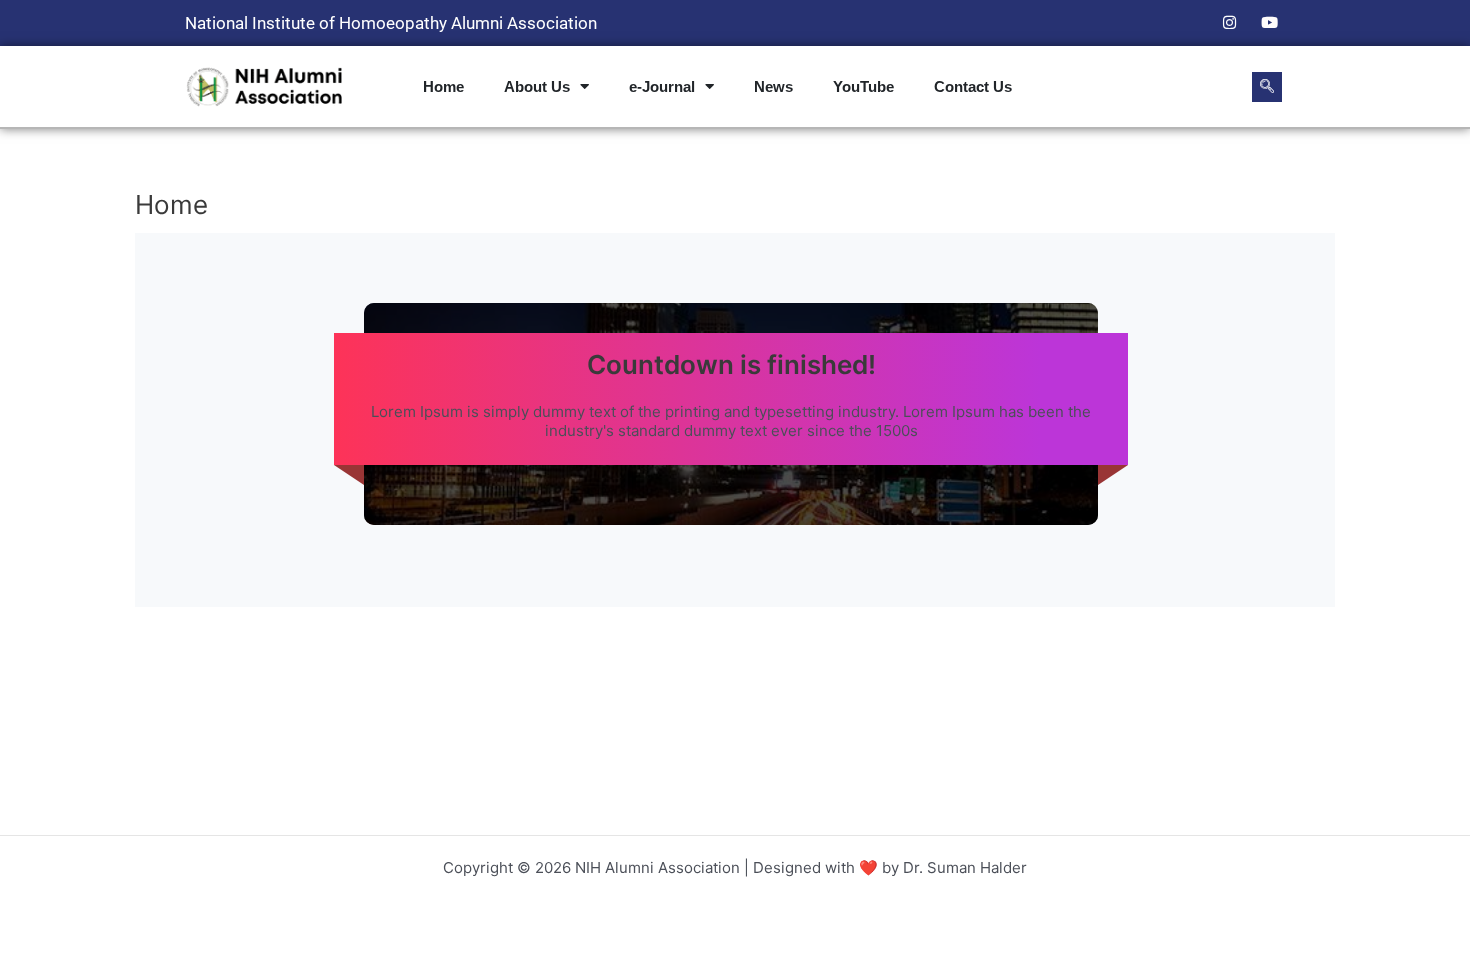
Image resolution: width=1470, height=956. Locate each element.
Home (443, 86)
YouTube (863, 86)
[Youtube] (1269, 23)
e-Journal (662, 86)
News (773, 86)
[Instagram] (1229, 23)
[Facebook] (1189, 23)
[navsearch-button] (1267, 87)
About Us (537, 86)
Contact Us (973, 86)
